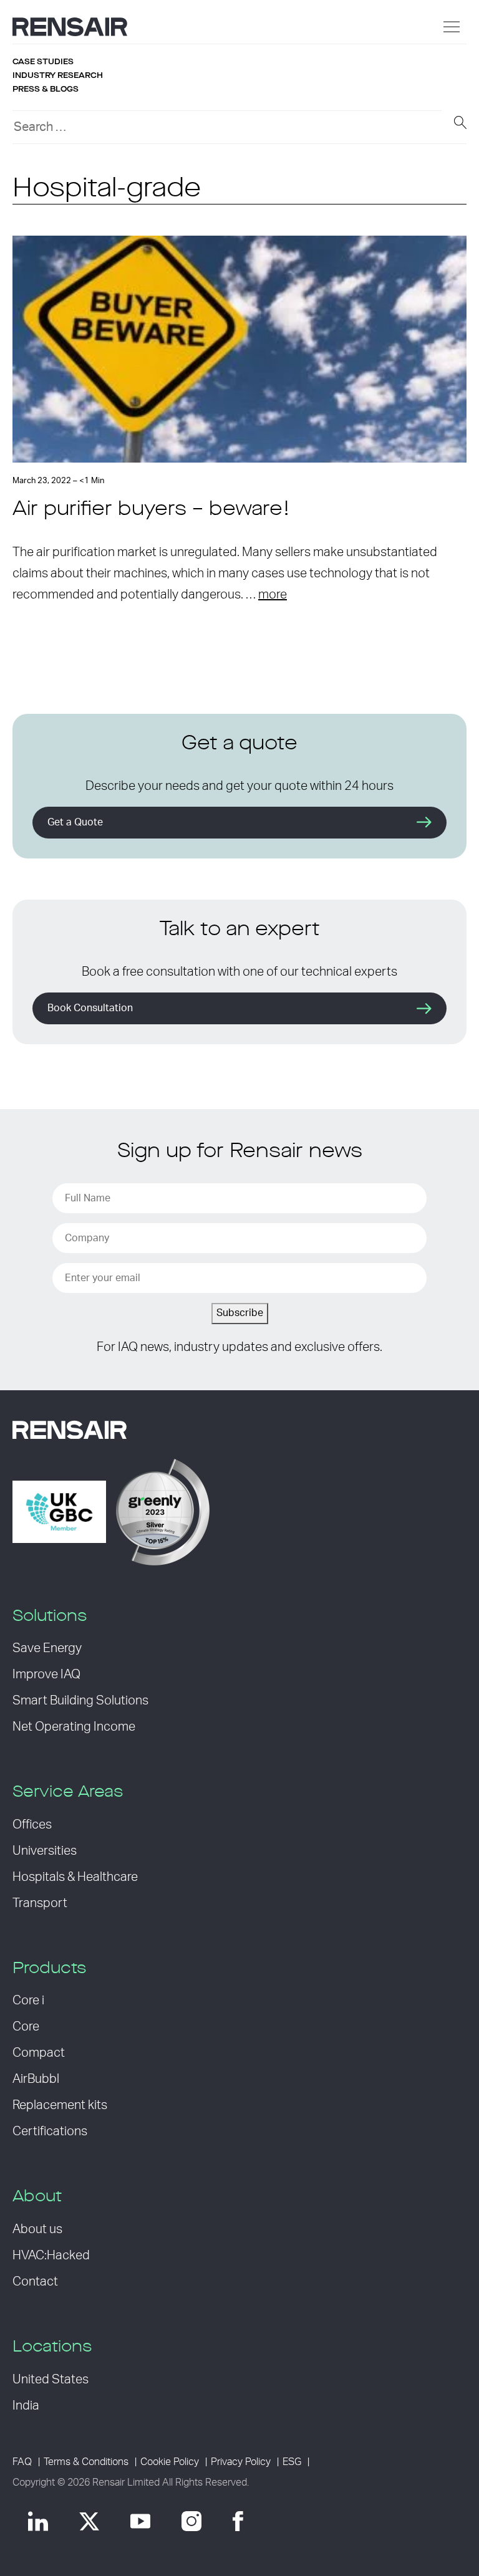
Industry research (58, 75)
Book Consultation (90, 1008)
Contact (35, 2282)
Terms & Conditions (86, 2462)
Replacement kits (60, 2105)
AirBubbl (36, 2079)
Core (26, 2027)
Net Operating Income (74, 1727)
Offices (32, 1825)
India (26, 2406)
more (273, 595)
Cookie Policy (170, 2462)
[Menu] (452, 27)
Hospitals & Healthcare (75, 1877)
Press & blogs (46, 89)
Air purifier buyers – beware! (151, 510)
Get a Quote (75, 822)
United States (51, 2380)
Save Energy (47, 1648)
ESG (292, 2462)
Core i (28, 2001)
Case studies (43, 62)
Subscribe (240, 1313)
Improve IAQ (46, 1675)
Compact (39, 2053)
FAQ (22, 2462)
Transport (40, 1903)
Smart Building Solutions (80, 1701)
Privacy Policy (241, 2462)
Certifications (50, 2131)
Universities (45, 1851)
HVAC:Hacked (51, 2256)
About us (37, 2229)
